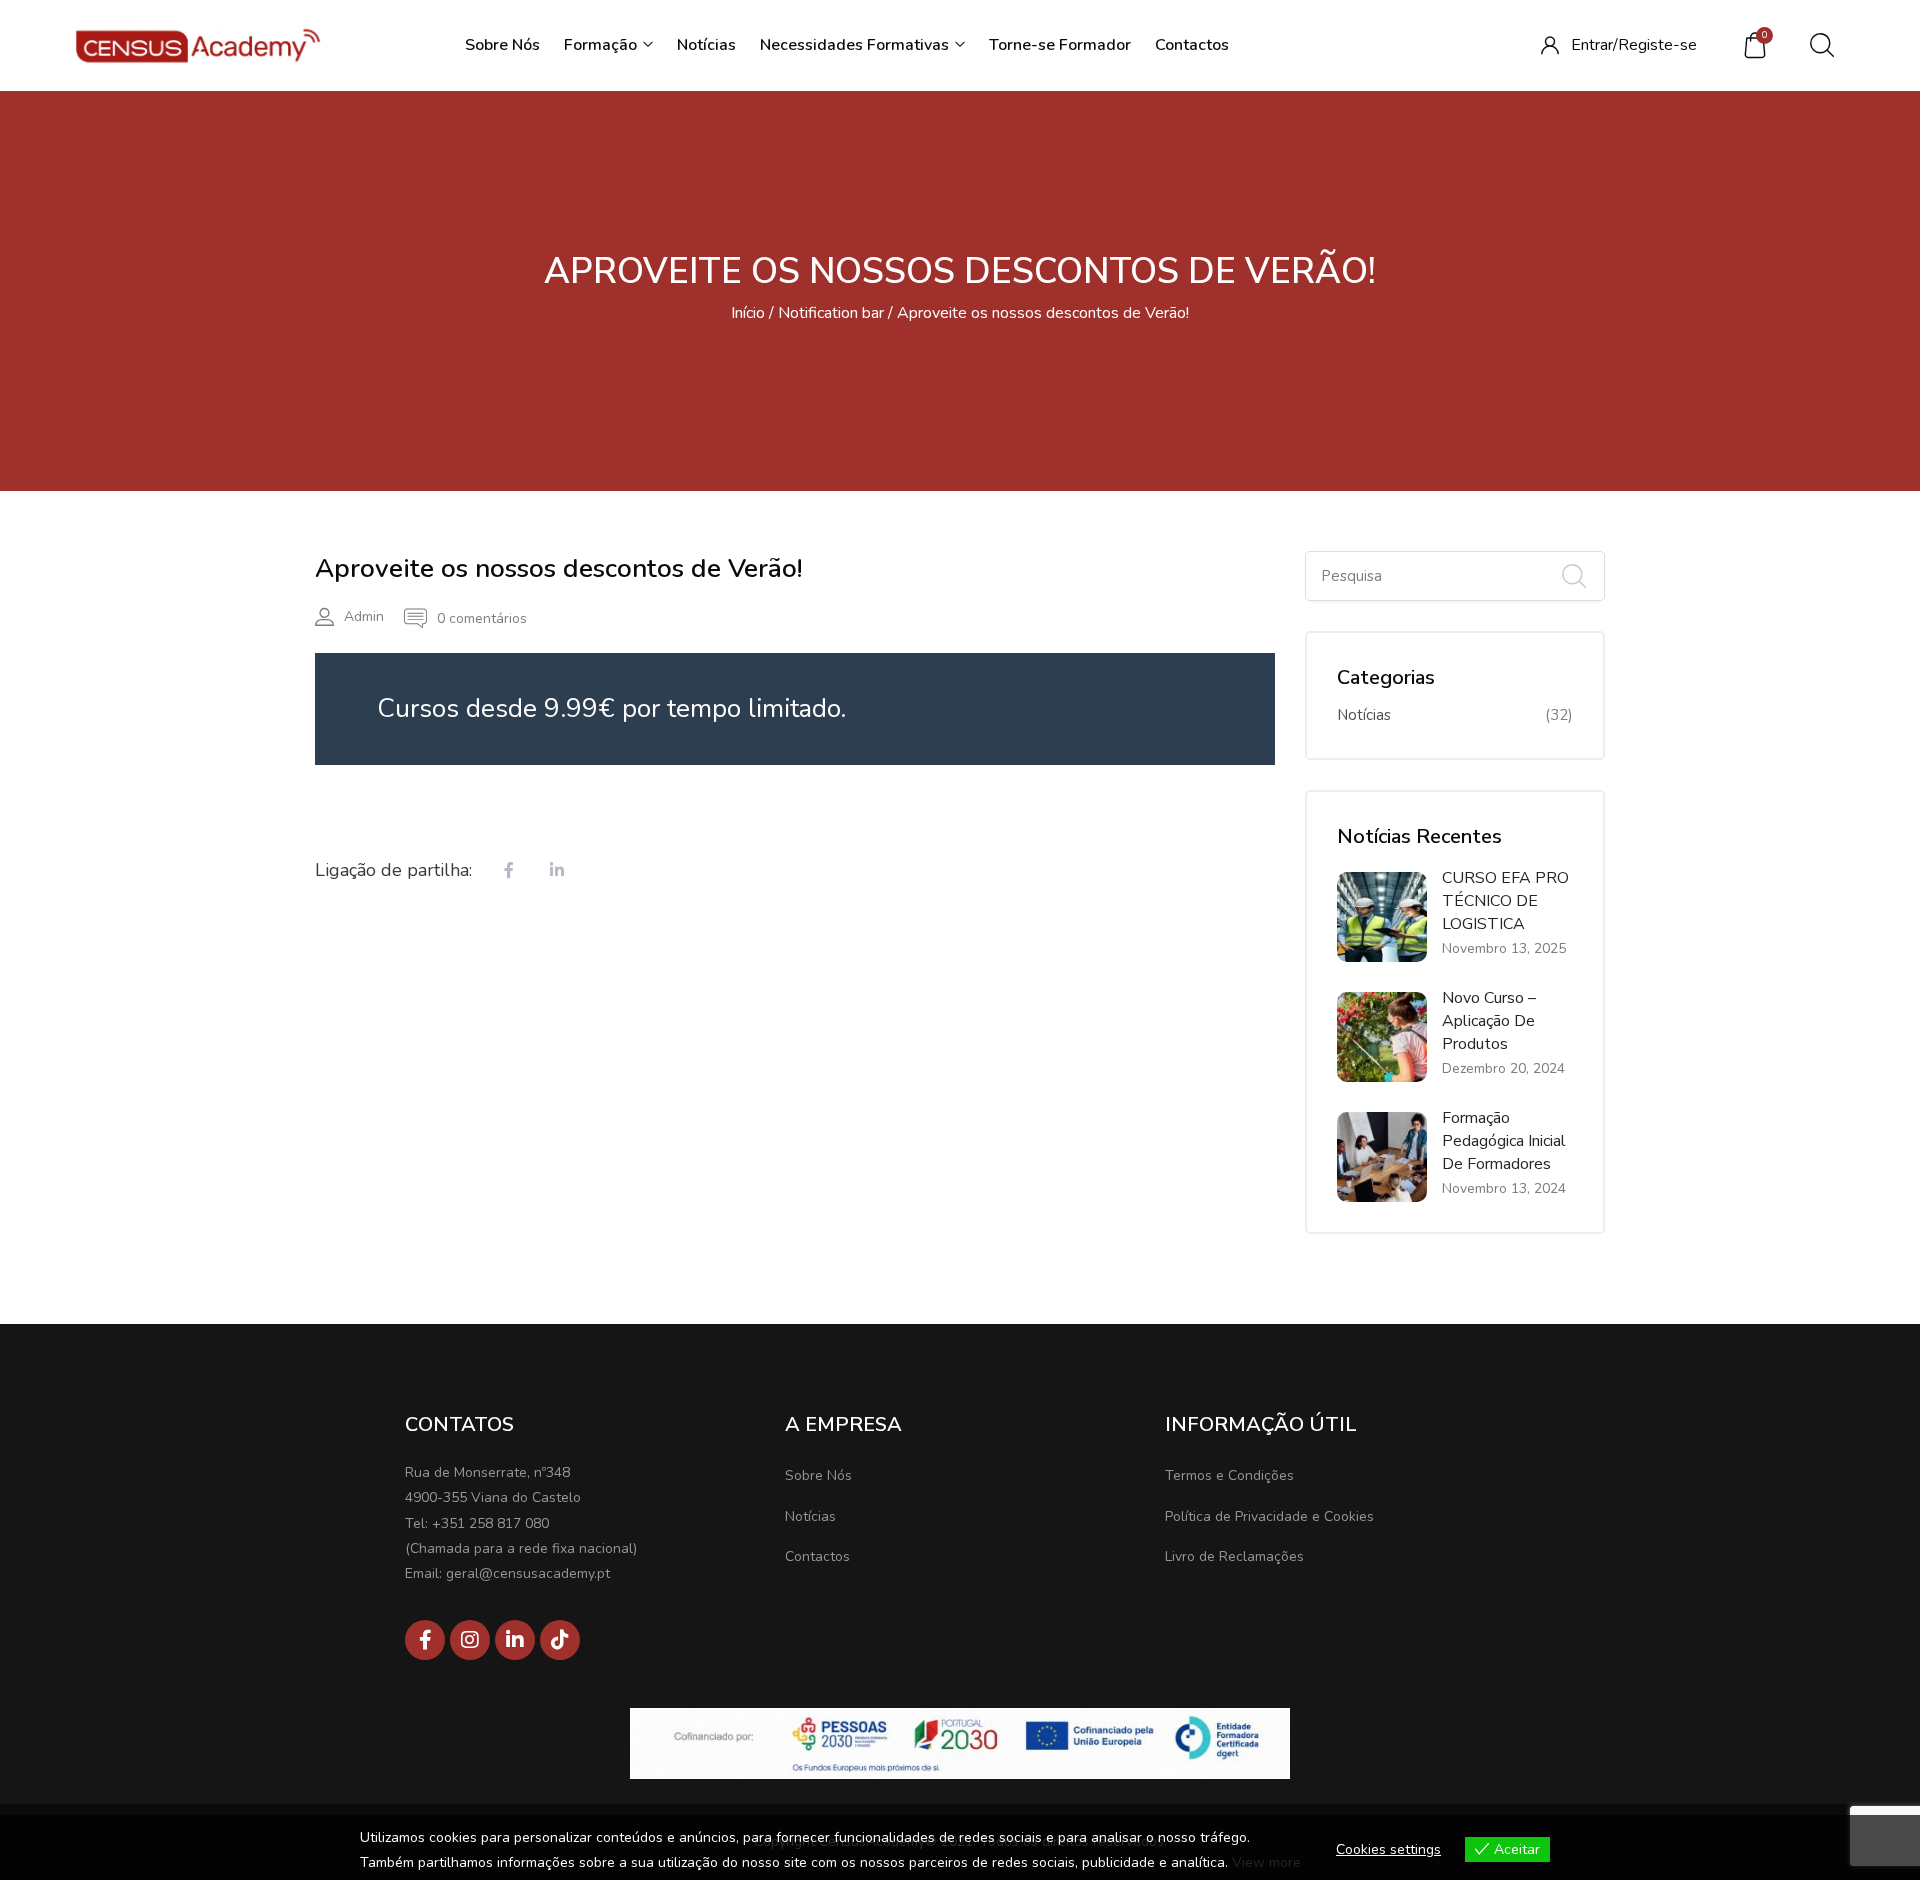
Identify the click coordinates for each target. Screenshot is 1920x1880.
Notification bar (831, 313)
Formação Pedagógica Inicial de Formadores (1504, 1141)
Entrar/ (1594, 45)
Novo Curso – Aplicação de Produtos (1489, 1021)
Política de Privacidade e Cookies (1269, 1516)
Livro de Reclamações (1234, 1556)
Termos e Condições (1229, 1475)
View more (1266, 1862)
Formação (602, 45)
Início (748, 313)
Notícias (706, 45)
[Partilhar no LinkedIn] (557, 872)
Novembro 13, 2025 (1504, 948)
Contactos (1192, 45)
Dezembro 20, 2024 (1503, 1068)
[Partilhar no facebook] (509, 872)
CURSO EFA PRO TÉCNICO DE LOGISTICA (1505, 901)
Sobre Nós (502, 45)
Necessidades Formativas (856, 45)
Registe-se (1657, 45)
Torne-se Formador (1060, 45)
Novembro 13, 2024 (1504, 1188)
